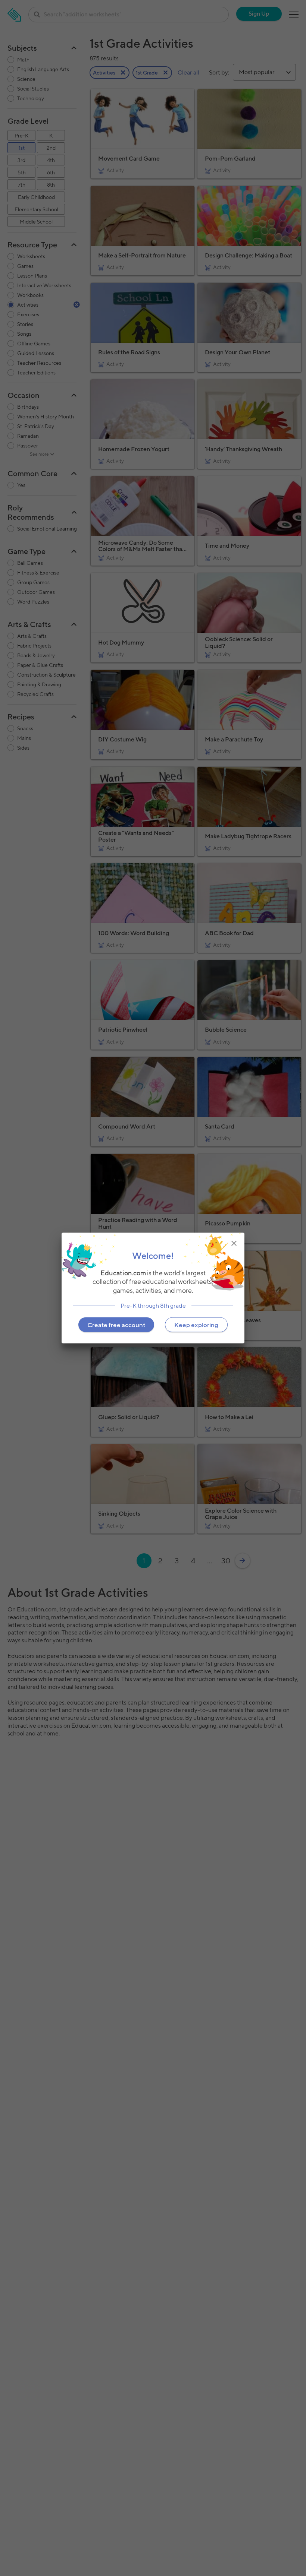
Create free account (116, 1325)
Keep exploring (196, 1325)
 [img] (234, 1243)
